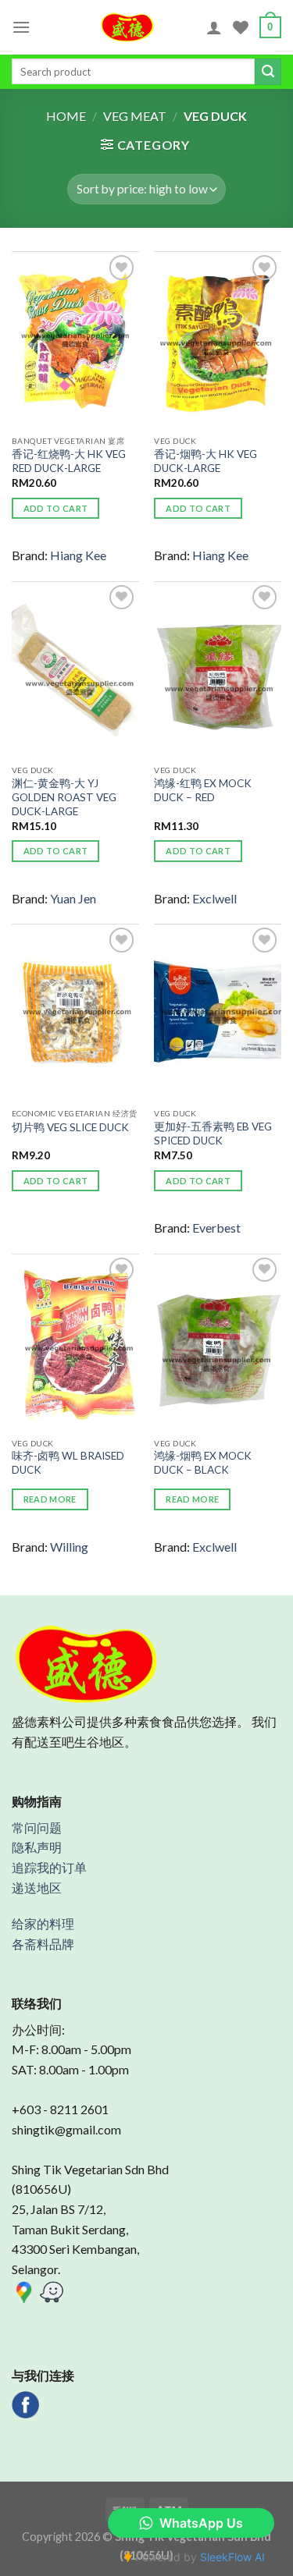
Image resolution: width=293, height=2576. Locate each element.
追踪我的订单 (49, 1867)
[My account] (214, 27)
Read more (50, 1499)
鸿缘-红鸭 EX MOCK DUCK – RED (203, 790)
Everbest (216, 1228)
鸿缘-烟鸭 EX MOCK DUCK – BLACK (203, 1463)
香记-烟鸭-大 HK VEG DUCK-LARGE (205, 461)
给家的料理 (43, 1923)
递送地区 (37, 1888)
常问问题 (37, 1827)
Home (66, 116)
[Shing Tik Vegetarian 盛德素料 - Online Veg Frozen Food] (128, 27)
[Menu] (21, 27)
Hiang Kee (78, 555)
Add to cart (56, 508)
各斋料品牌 (43, 1944)
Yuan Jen (73, 898)
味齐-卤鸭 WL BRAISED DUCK (68, 1463)
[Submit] (268, 72)
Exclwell (214, 898)
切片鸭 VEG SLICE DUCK (70, 1127)
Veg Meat (135, 116)
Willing (69, 1547)
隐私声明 (37, 1847)
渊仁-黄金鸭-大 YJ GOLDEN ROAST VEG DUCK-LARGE (64, 797)
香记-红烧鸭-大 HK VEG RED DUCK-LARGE (69, 461)
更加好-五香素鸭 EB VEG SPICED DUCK (213, 1134)
